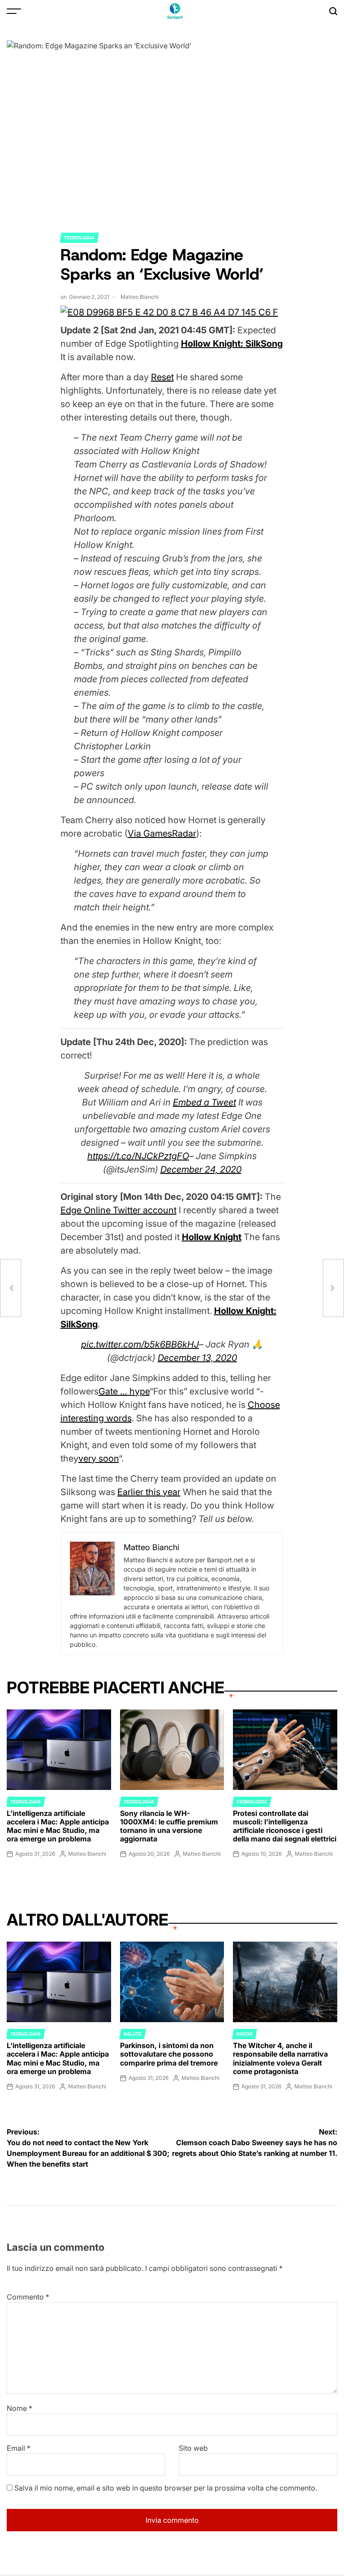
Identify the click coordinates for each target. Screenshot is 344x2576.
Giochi (245, 2034)
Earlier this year (149, 1492)
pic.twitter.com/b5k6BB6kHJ (140, 1344)
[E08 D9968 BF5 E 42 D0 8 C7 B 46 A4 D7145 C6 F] (169, 312)
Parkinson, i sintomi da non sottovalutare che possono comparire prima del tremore (169, 2054)
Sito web (193, 2448)
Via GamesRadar (162, 833)
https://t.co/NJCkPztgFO (138, 1156)
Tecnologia (79, 238)
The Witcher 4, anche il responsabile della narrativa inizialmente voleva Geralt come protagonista (280, 2058)
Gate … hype (124, 1391)
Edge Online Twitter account (118, 1210)
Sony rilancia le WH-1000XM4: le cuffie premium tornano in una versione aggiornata (169, 1826)
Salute (133, 2034)
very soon (99, 1458)
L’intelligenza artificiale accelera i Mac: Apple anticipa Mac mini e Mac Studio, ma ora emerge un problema (58, 1826)
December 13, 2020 (197, 1358)
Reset (162, 377)
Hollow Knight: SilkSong (232, 344)
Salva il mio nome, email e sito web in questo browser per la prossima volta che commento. (166, 2488)
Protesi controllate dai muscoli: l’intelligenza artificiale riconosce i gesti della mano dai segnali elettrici (285, 1826)
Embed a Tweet (204, 1102)
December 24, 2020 (201, 1169)
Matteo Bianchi (140, 297)
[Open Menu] (14, 11)
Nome (19, 2408)
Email (19, 2448)
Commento (28, 2297)
